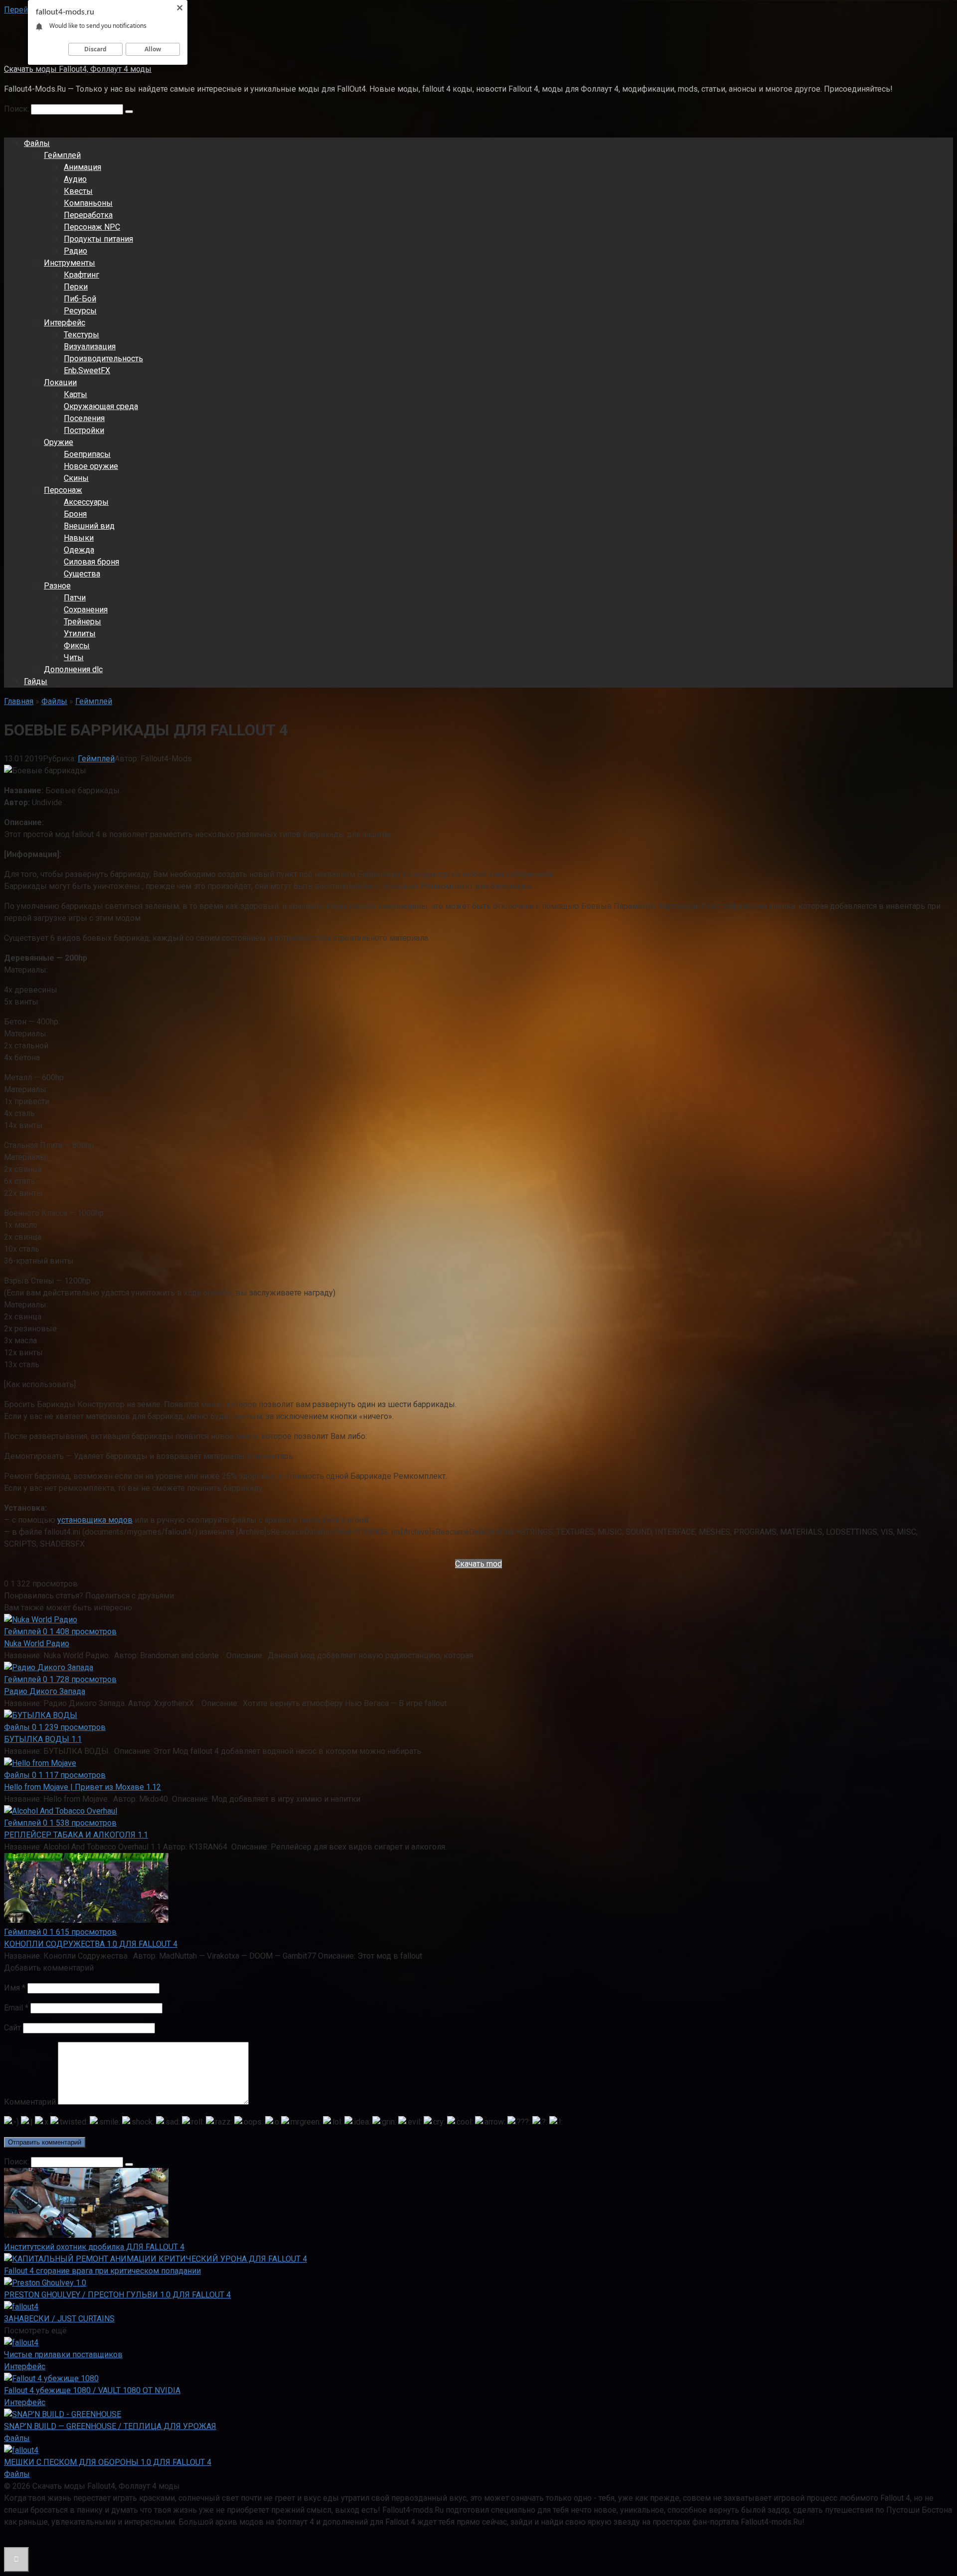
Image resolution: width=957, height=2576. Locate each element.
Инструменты (70, 263)
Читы (74, 657)
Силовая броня (91, 562)
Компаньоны (88, 203)
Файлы (37, 143)
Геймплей (62, 155)
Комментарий (30, 2102)
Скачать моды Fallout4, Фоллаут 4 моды (78, 69)
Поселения (84, 418)
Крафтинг (81, 275)
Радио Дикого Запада (45, 1691)
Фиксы (77, 645)
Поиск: (17, 109)
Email (16, 2008)
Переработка (88, 215)
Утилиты (80, 634)
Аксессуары (86, 502)
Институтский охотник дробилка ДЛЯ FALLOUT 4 (94, 2247)
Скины (76, 478)
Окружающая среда (101, 406)
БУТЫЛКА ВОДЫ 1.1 (43, 1739)
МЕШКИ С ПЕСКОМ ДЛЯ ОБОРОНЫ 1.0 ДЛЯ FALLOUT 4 (108, 2462)
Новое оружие (91, 466)
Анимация (82, 167)
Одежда (79, 550)
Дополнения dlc (73, 669)
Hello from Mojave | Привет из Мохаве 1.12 (82, 1787)
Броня (75, 514)
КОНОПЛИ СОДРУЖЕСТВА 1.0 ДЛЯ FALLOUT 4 (91, 1944)
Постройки (84, 430)
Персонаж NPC (92, 227)
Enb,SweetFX (87, 370)
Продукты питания (98, 239)
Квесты (78, 191)
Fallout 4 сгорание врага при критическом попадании (102, 2271)
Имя (15, 1988)
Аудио (75, 179)
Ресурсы (80, 311)
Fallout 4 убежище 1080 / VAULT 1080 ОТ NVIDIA (92, 2390)
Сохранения (86, 610)
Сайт (12, 2028)
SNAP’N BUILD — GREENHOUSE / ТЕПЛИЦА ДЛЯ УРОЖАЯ (110, 2426)
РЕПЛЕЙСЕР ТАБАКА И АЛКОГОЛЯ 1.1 (76, 1835)
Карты (76, 394)
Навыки (79, 538)
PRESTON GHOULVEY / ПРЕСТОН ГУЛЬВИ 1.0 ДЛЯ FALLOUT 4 (117, 2295)
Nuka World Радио (37, 1644)
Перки (76, 287)
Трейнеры (82, 622)
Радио (76, 251)
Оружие (59, 442)
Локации (60, 382)
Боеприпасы (87, 454)
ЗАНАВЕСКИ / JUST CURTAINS (59, 2319)
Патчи (75, 598)
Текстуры (81, 335)
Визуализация (90, 347)
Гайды (36, 681)
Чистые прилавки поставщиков (63, 2355)
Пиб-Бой (80, 299)
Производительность (103, 358)
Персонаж (63, 490)
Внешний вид (89, 526)
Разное (57, 586)
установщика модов (95, 1520)
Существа (82, 574)
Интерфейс (65, 323)
